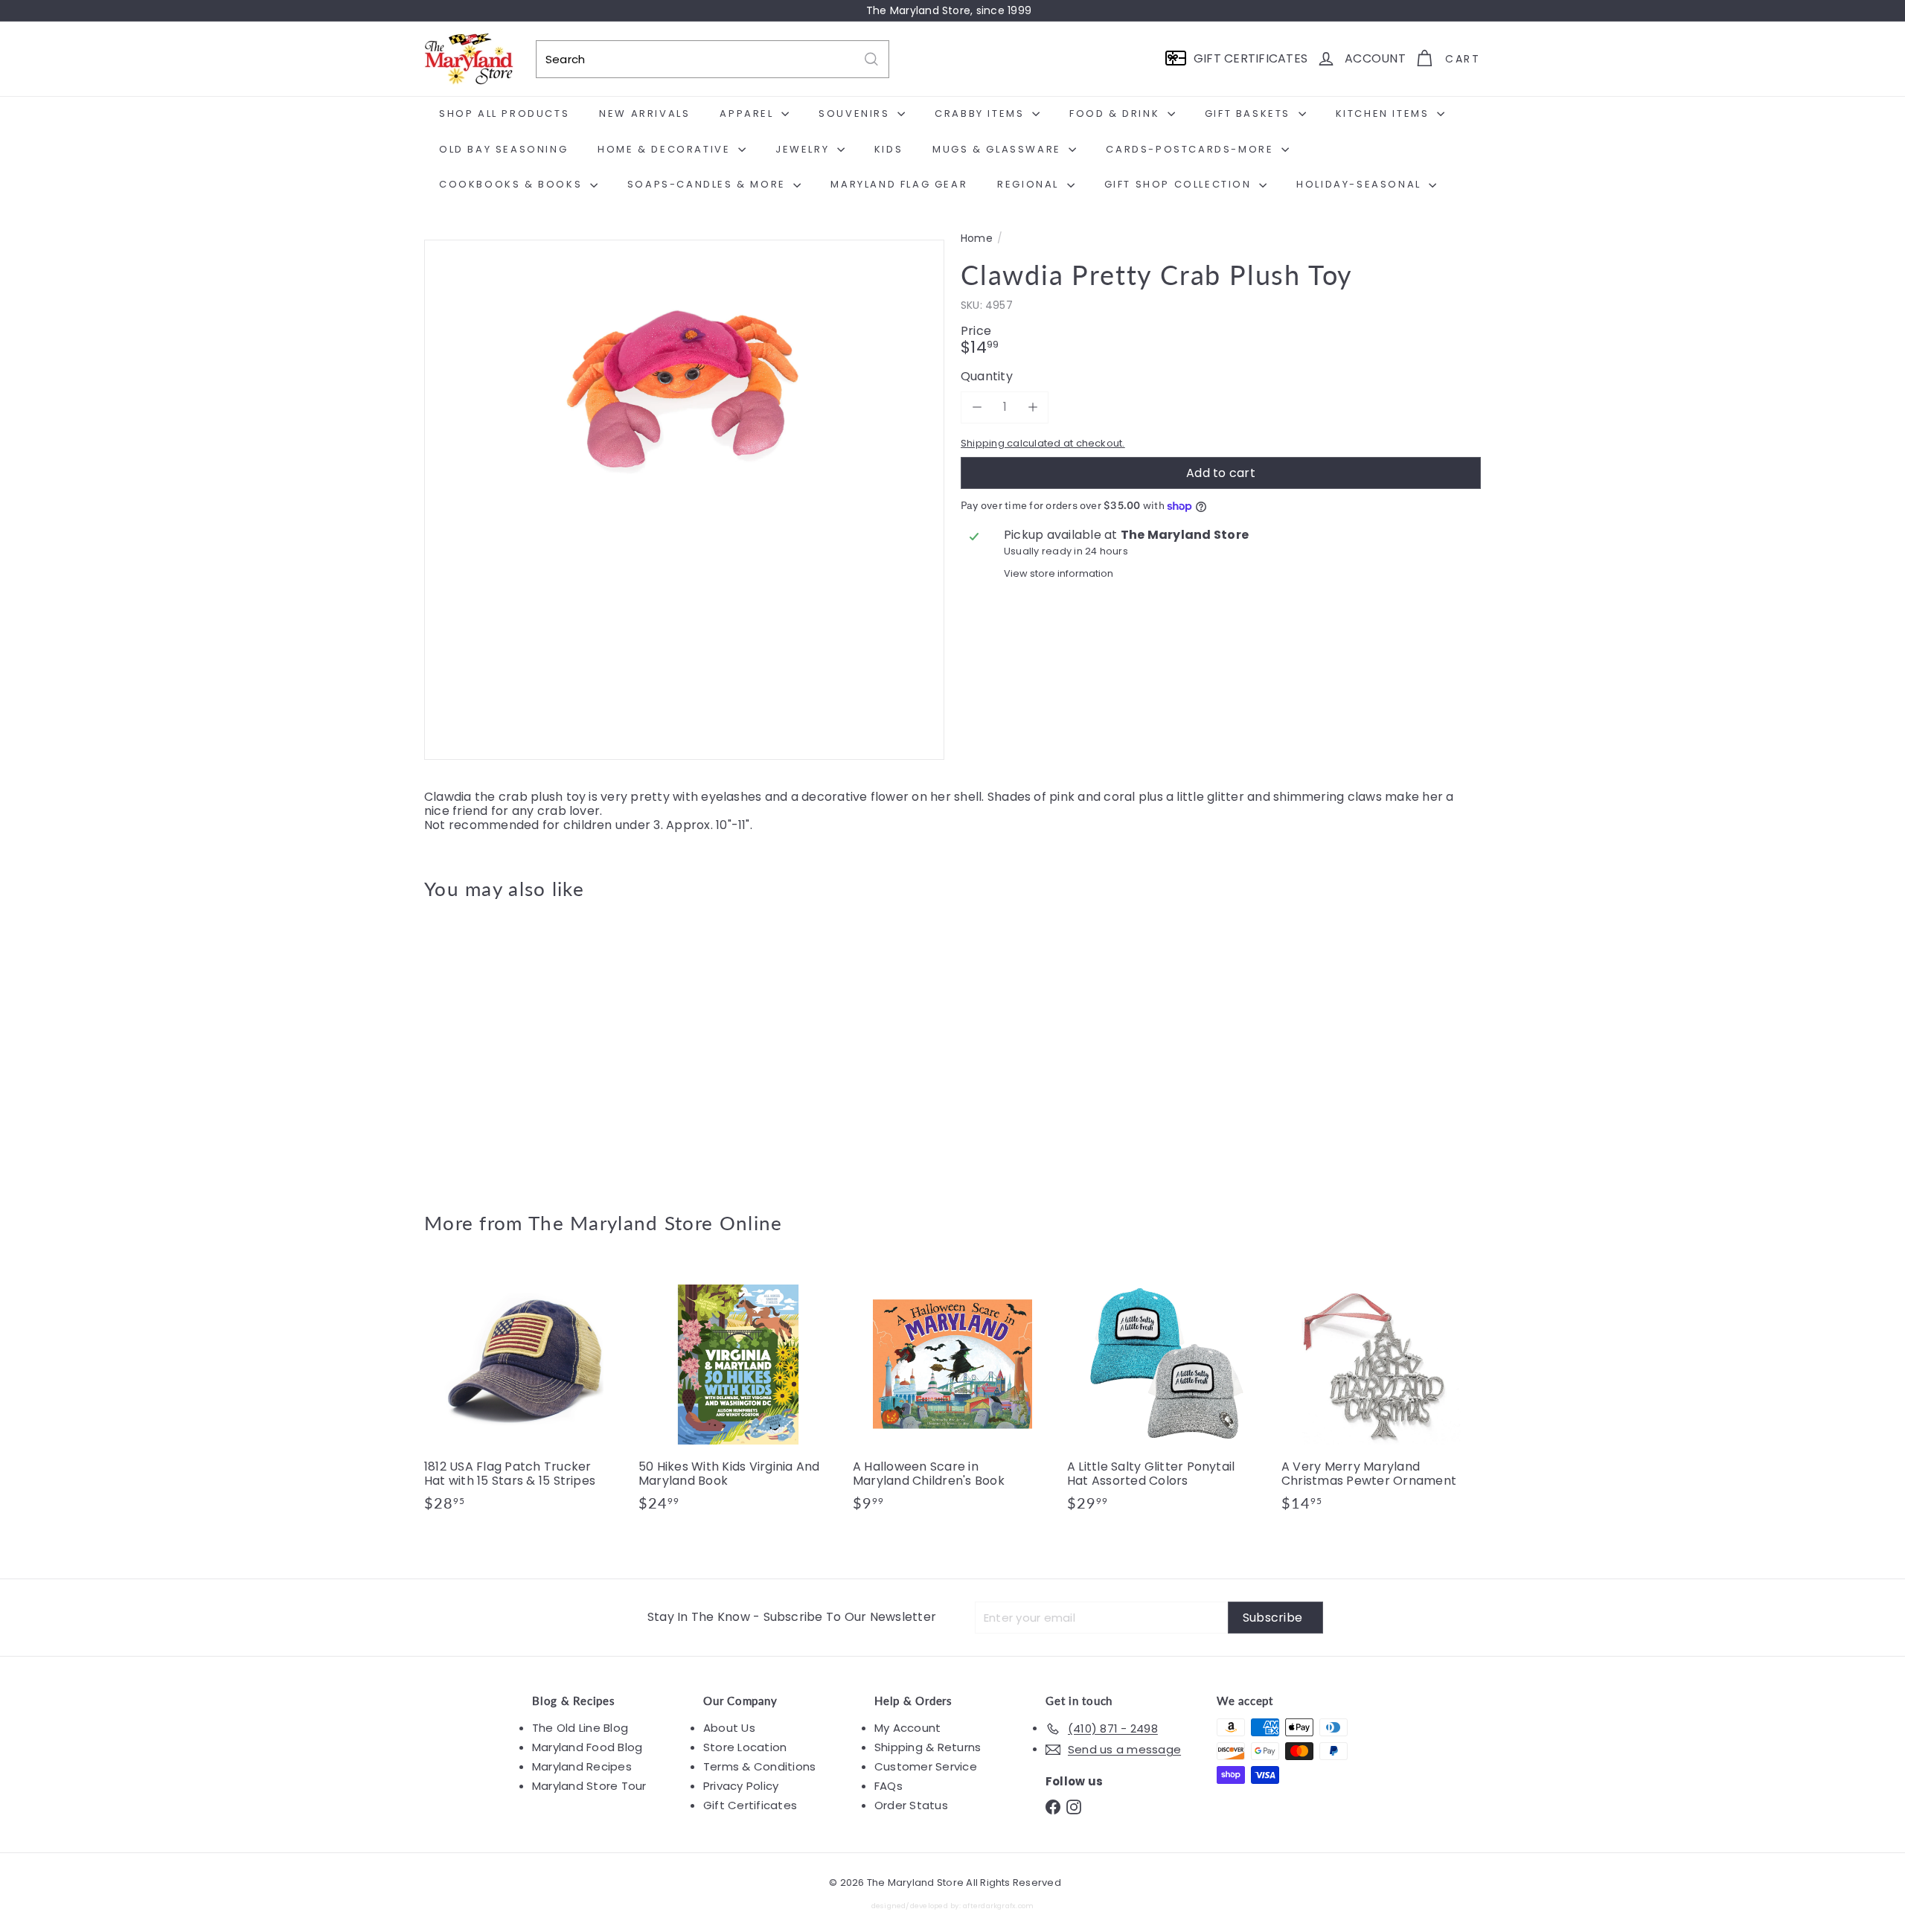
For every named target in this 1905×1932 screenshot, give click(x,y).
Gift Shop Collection (1180, 184)
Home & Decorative (666, 149)
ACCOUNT (1375, 58)
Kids (889, 149)
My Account (907, 1728)
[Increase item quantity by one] (1032, 407)
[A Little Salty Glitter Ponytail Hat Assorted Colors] (1167, 1395)
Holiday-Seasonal (1361, 184)
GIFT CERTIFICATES (1251, 58)
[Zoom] (684, 500)
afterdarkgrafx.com (998, 1906)
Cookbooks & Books (513, 184)
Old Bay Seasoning (503, 149)
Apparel (749, 113)
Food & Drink (1117, 113)
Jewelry (804, 149)
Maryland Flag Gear (899, 184)
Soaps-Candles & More (709, 184)
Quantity (987, 376)
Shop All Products (504, 113)
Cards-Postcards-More (1192, 149)
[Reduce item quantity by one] (977, 407)
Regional (1030, 184)
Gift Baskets (1250, 113)
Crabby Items (982, 113)
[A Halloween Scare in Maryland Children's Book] (952, 1395)
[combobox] (713, 59)
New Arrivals (644, 113)
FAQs (889, 1786)
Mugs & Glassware (999, 149)
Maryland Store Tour (589, 1786)
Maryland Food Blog (587, 1747)
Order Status (911, 1805)
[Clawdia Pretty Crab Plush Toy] (506, 1045)
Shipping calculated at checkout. (1043, 443)
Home (977, 239)
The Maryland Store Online (656, 1223)
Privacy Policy (741, 1786)
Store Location (745, 1747)
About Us (729, 1728)
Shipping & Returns (928, 1747)
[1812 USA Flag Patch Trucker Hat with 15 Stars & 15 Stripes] (524, 1395)
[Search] (871, 59)
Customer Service (926, 1766)
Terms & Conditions (759, 1766)
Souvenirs (856, 113)
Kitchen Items (1384, 113)
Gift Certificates (750, 1805)
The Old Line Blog (580, 1728)
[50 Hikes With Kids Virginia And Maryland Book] (738, 1395)
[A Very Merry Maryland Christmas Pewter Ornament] (1381, 1395)
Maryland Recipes (582, 1766)
